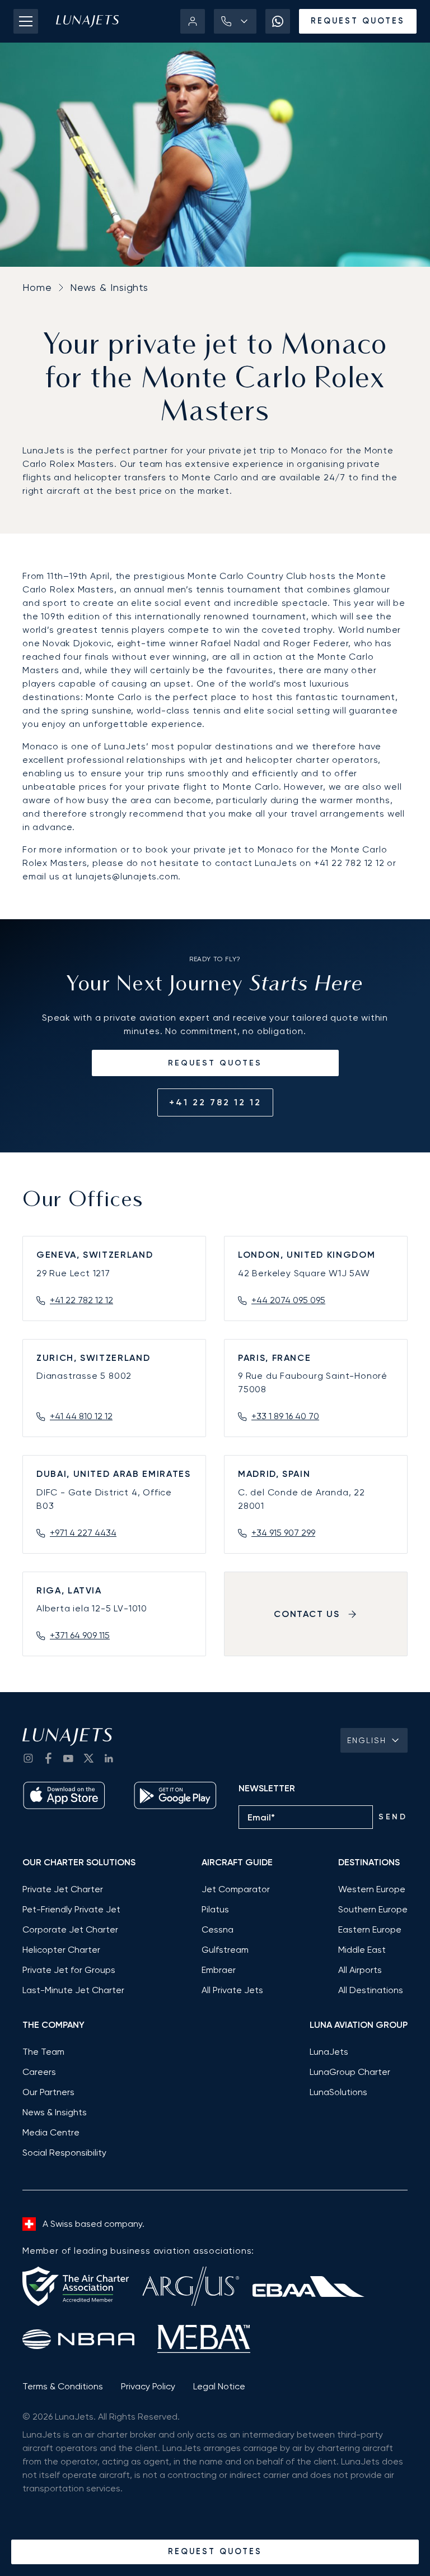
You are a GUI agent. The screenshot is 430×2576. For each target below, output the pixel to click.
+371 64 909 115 (80, 1635)
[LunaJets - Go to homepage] (87, 21)
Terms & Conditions (63, 2386)
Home (37, 287)
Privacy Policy (148, 2386)
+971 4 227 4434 (83, 1533)
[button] (235, 21)
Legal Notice (219, 2386)
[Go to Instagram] (28, 1758)
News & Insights (109, 287)
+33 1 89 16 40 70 (285, 1416)
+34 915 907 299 (283, 1533)
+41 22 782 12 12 (215, 1102)
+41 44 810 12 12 (81, 1416)
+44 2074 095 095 (288, 1300)
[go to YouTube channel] (68, 1758)
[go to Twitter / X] (88, 1758)
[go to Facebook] (48, 1758)
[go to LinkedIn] (109, 1758)
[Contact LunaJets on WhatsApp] (278, 21)
